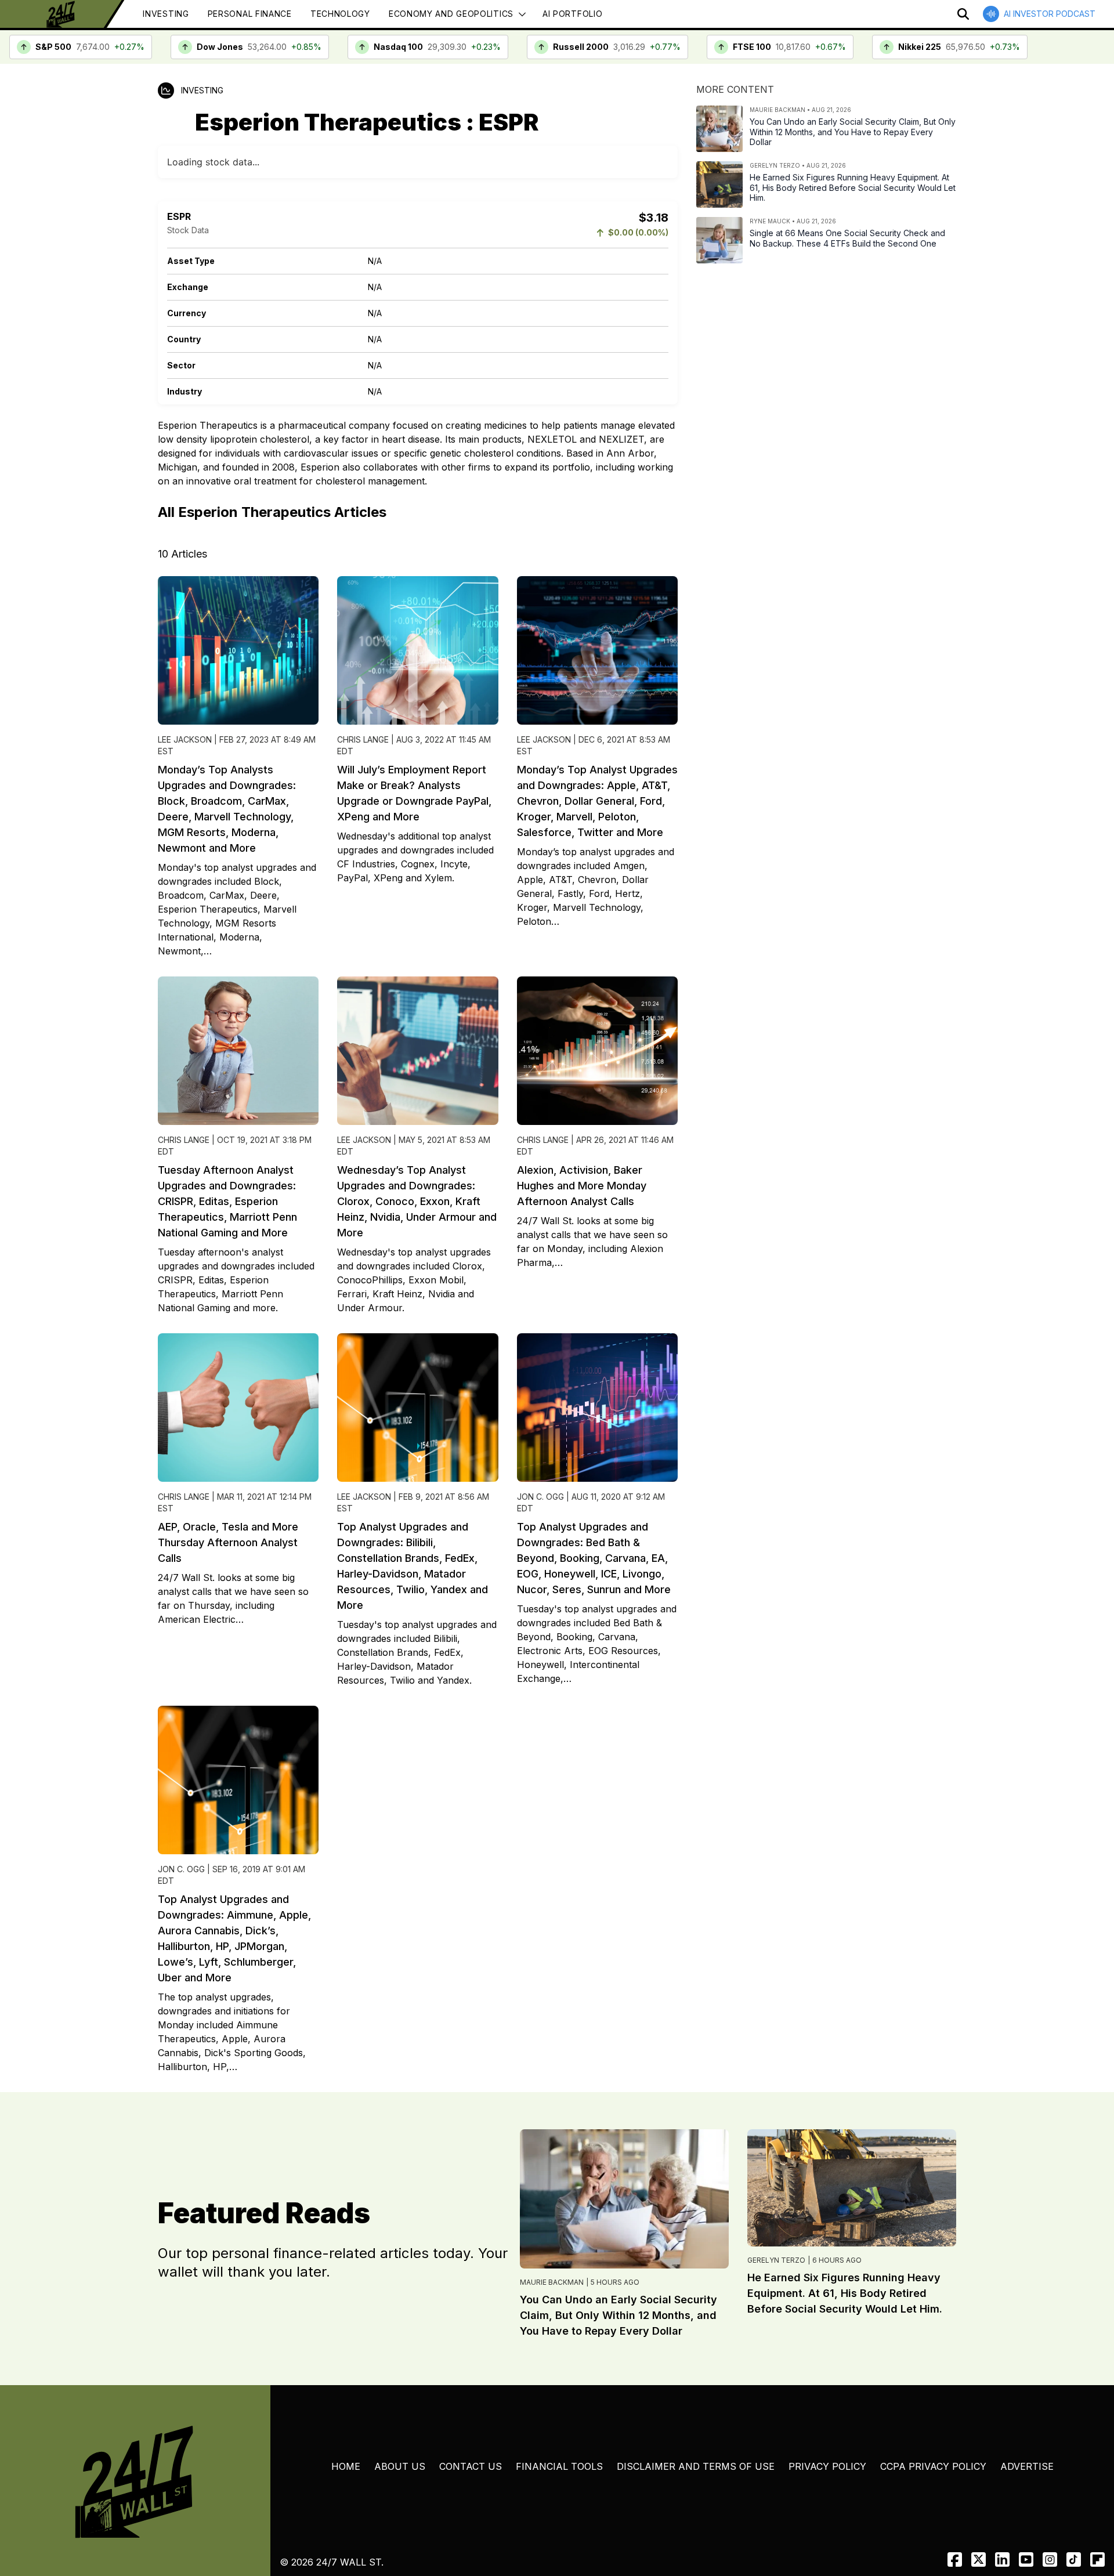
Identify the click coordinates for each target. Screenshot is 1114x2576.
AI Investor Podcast (1050, 14)
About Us (400, 2466)
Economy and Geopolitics (451, 14)
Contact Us (471, 2466)
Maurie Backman (552, 2282)
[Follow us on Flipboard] (1097, 2559)
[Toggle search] (963, 14)
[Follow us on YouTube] (1026, 2559)
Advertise (1027, 2466)
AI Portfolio (572, 14)
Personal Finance (250, 14)
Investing (166, 14)
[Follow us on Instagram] (1050, 2559)
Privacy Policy (827, 2466)
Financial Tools (559, 2466)
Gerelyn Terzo (776, 2260)
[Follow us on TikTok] (1074, 2559)
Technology (340, 14)
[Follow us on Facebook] (955, 2559)
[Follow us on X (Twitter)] (979, 2559)
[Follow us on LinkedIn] (1002, 2559)
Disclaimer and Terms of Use (696, 2466)
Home (346, 2466)
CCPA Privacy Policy (933, 2466)
